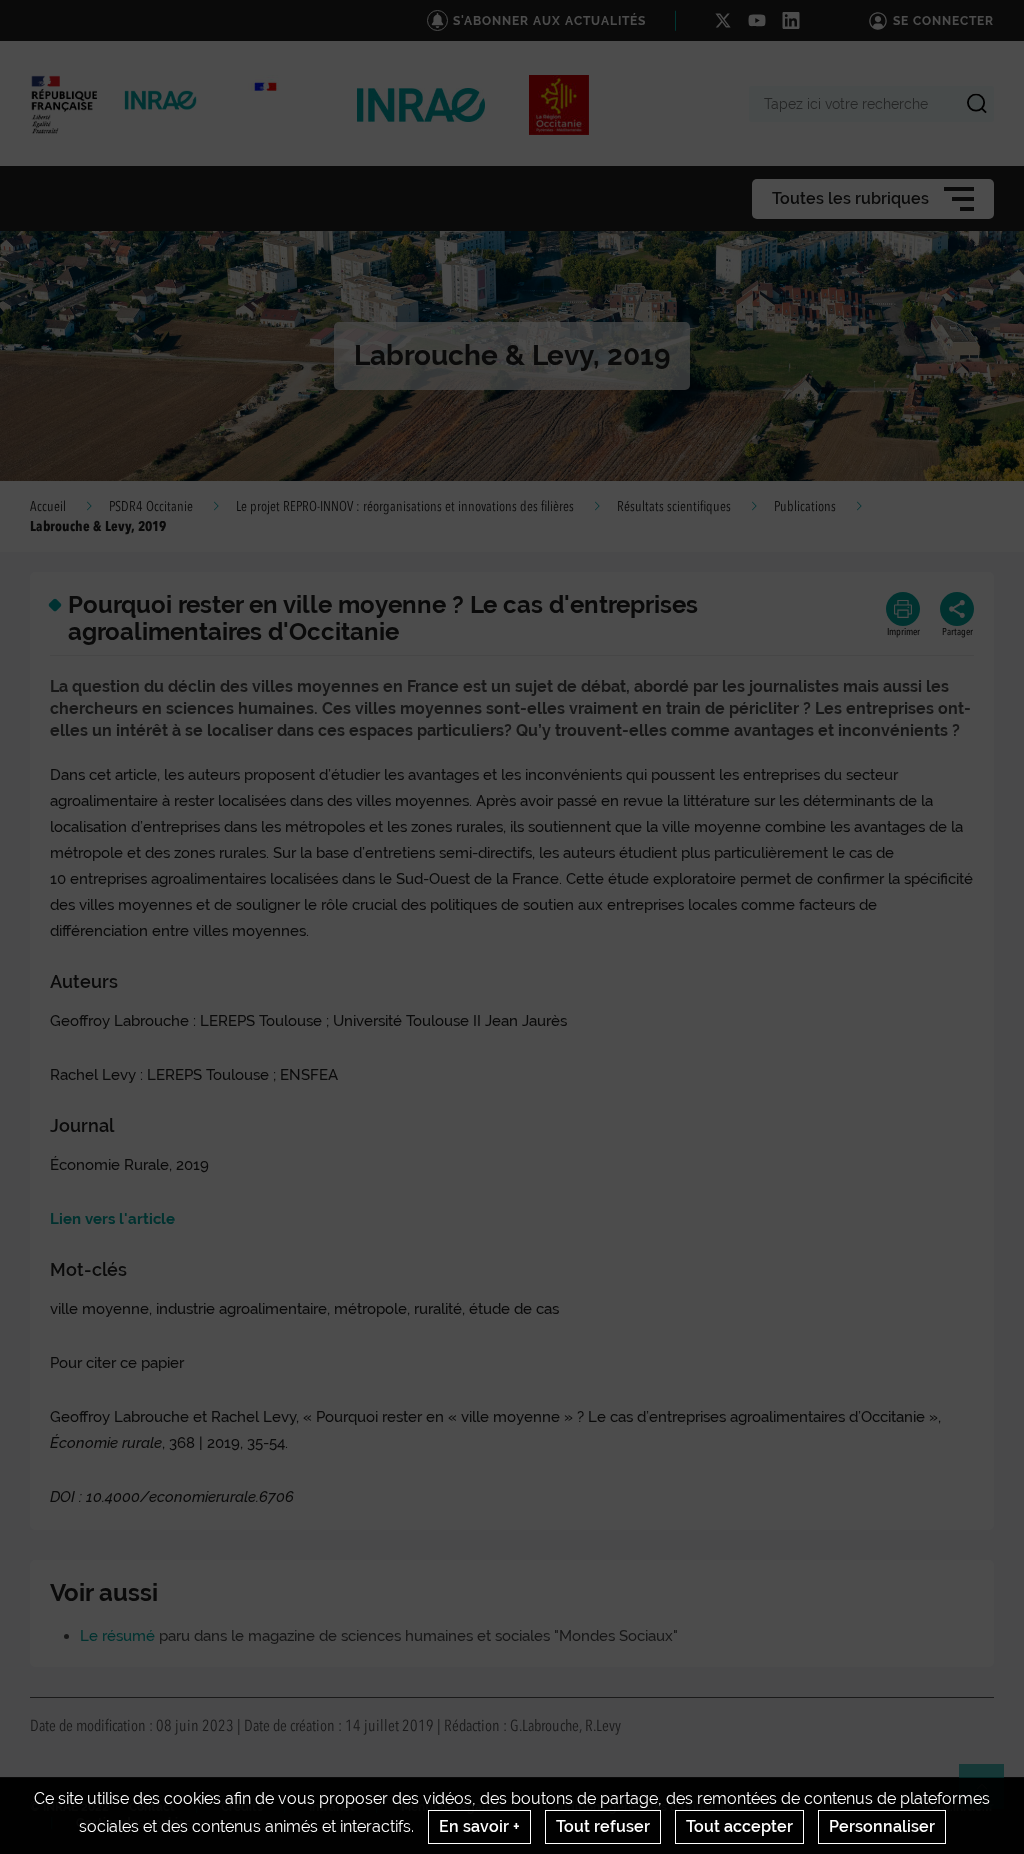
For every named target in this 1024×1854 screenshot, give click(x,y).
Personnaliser (882, 1826)
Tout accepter (739, 1826)
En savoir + (479, 1826)
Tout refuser (603, 1826)
